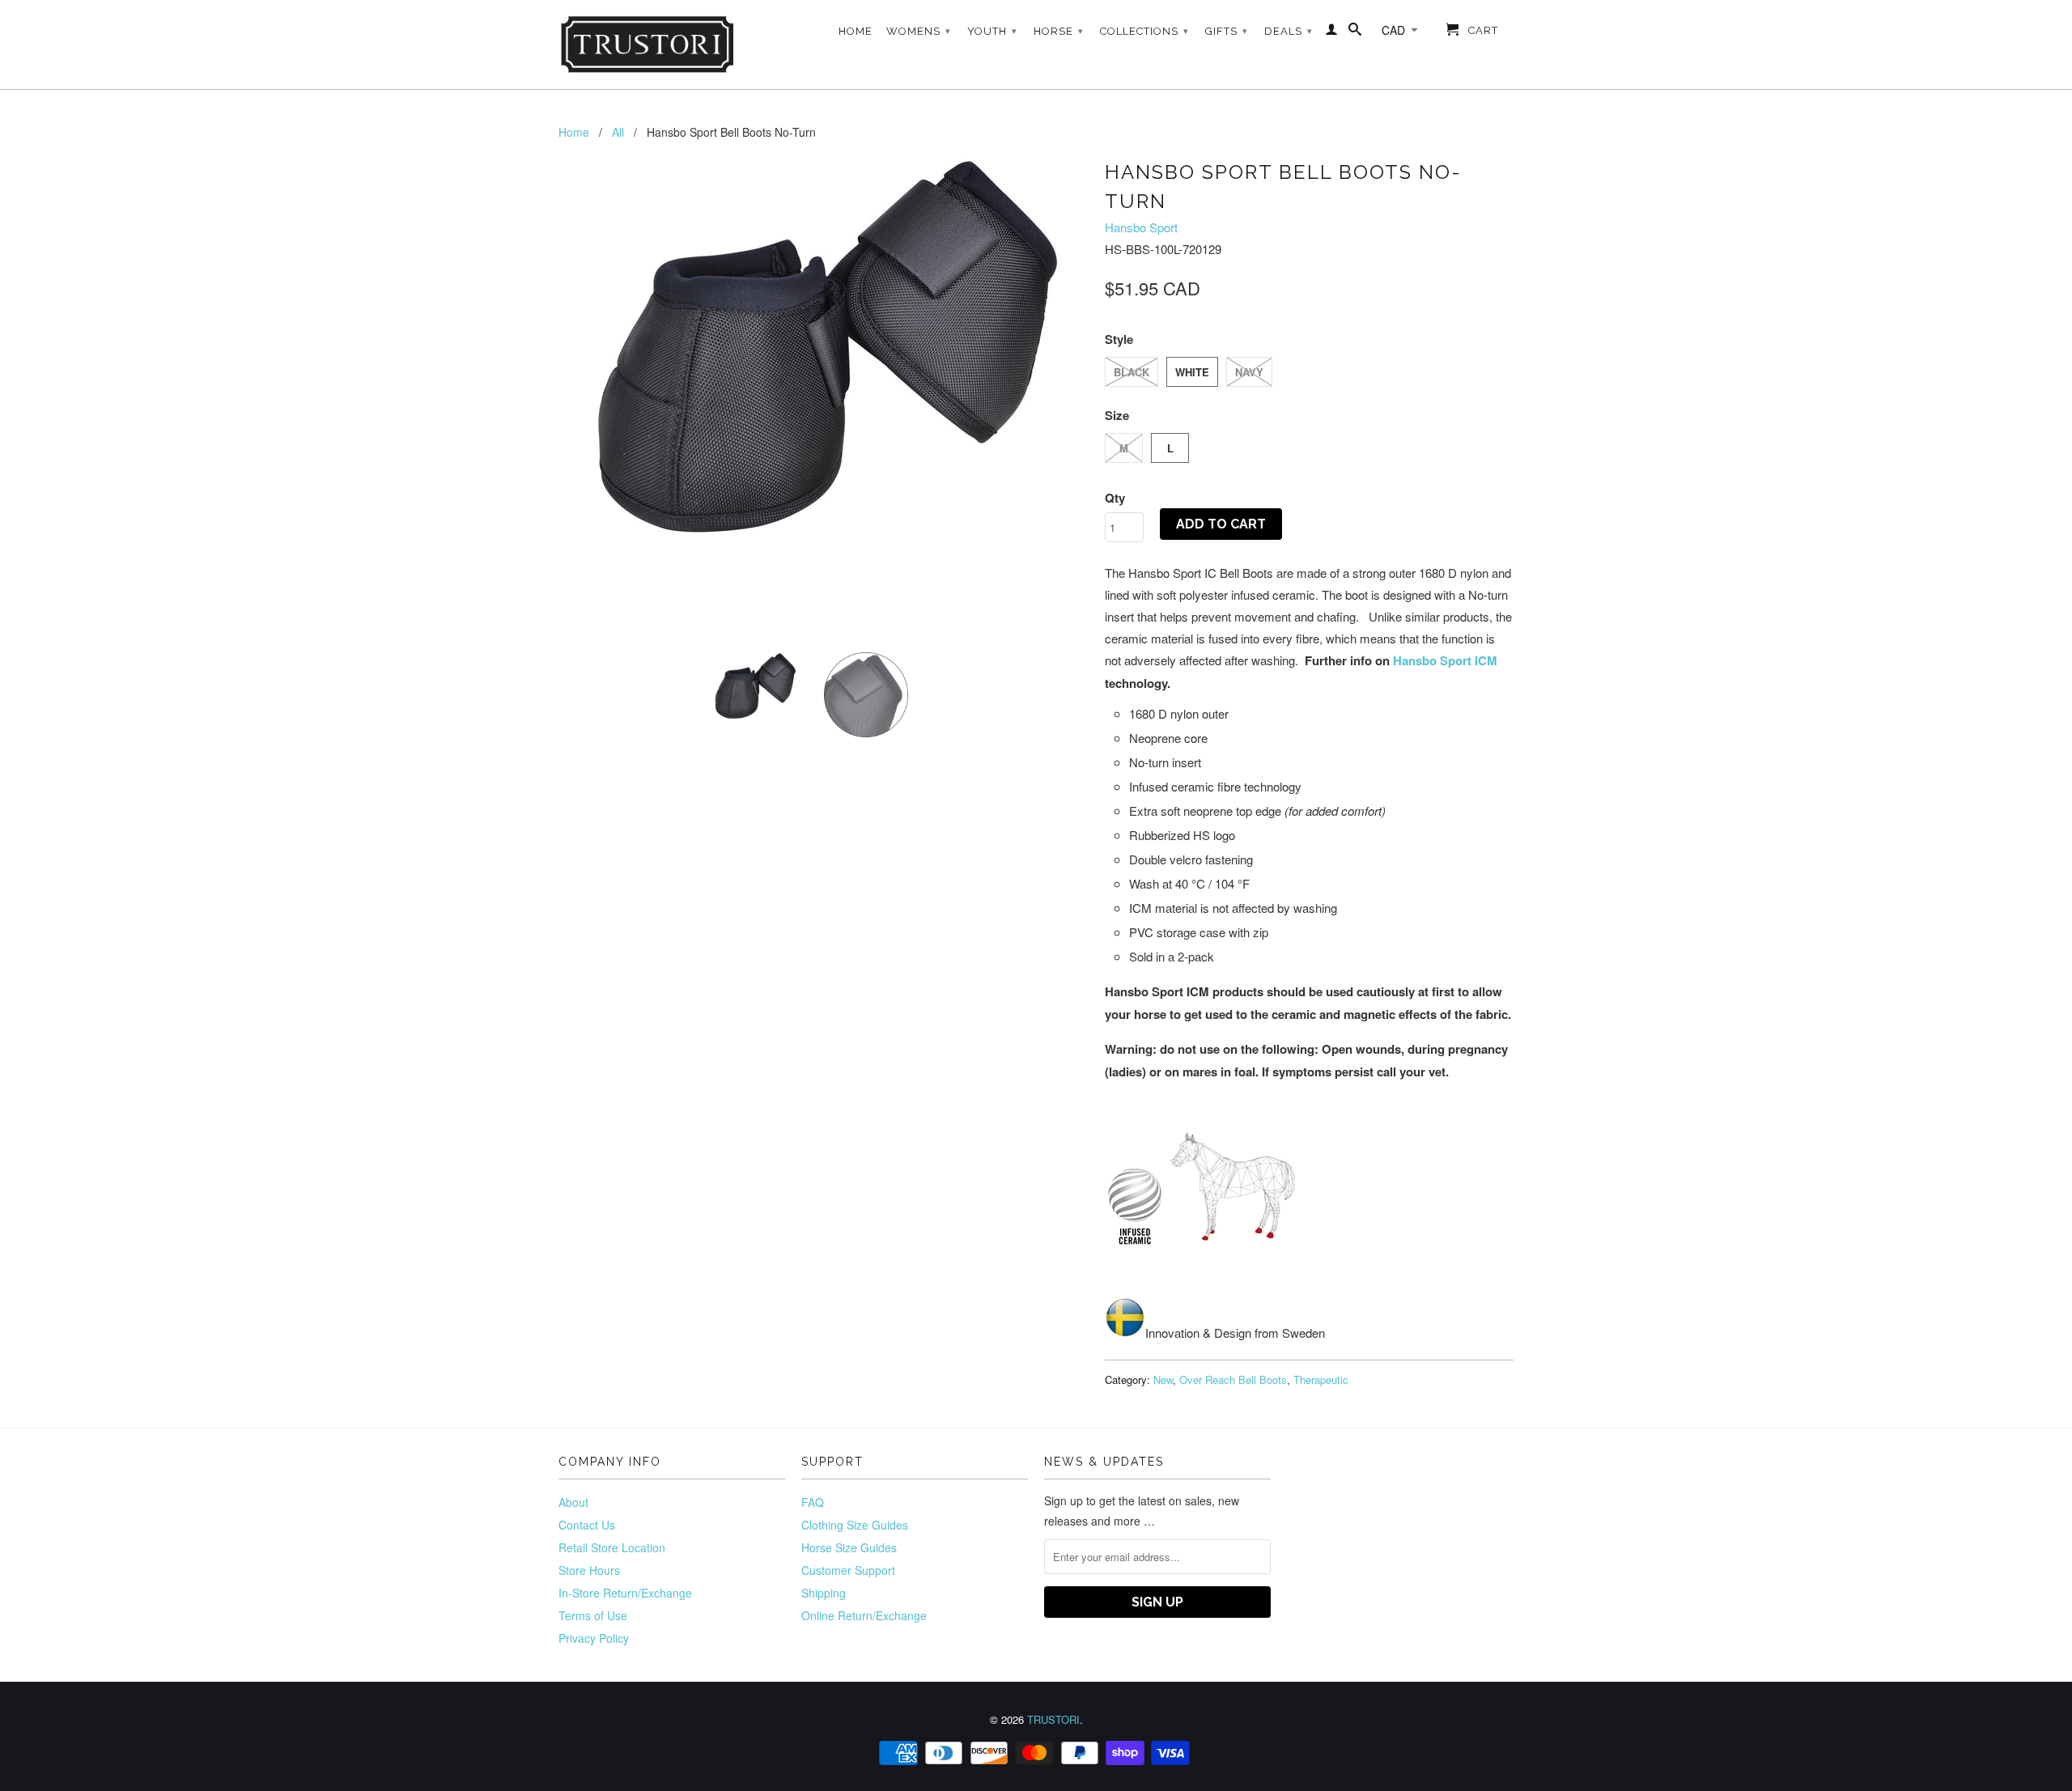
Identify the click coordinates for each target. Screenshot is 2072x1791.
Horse (1059, 31)
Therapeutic (1321, 1379)
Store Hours (589, 1570)
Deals (1289, 31)
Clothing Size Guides (855, 1525)
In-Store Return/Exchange (625, 1593)
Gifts (1227, 31)
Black (1132, 372)
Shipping (824, 1593)
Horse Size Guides (849, 1547)
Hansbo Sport (1141, 227)
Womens (919, 31)
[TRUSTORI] (647, 45)
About (573, 1502)
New (1163, 1379)
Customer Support (848, 1570)
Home (856, 31)
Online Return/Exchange (864, 1615)
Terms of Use (593, 1615)
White (1192, 372)
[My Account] (1332, 32)
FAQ (813, 1502)
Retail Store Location (612, 1547)
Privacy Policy (594, 1638)
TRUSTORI (1053, 1719)
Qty (1115, 498)
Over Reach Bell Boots (1233, 1379)
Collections (1144, 31)
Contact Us (587, 1525)
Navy (1249, 372)
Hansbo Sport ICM (1445, 660)
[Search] (1355, 32)
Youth (992, 31)
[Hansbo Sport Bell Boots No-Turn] (824, 351)
